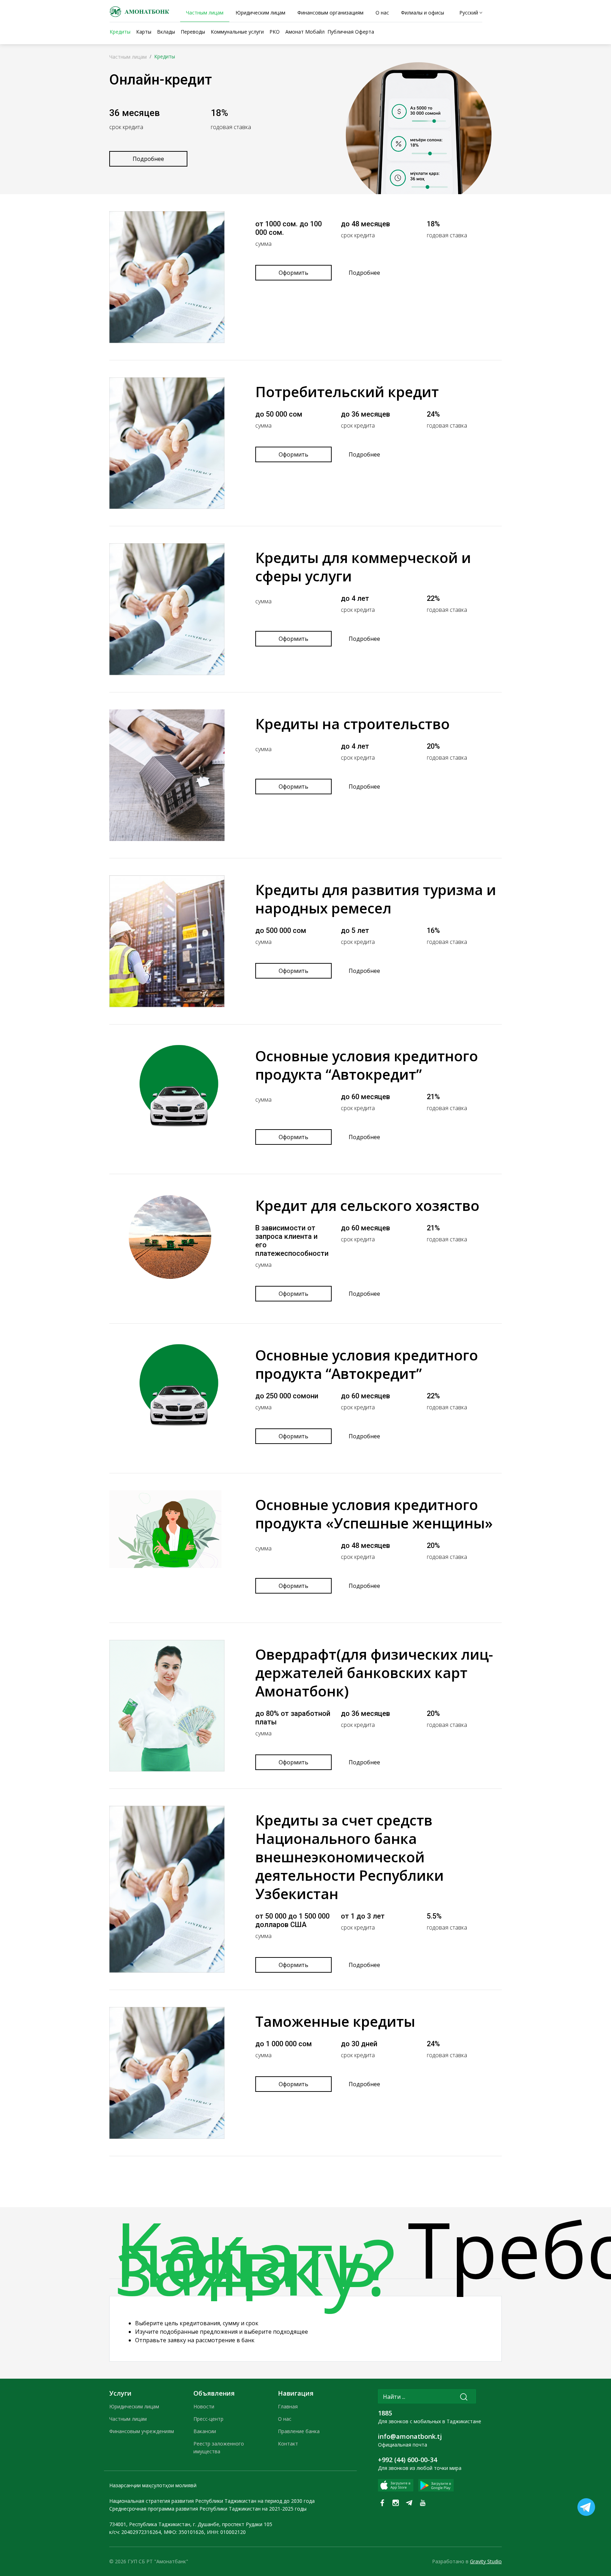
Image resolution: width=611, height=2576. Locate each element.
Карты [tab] (144, 32)
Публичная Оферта (351, 32)
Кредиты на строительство (353, 724)
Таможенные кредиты (335, 2021)
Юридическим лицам (134, 2406)
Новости (204, 2406)
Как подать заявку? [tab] (255, 2260)
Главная (288, 2406)
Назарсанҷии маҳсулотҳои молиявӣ (153, 2485)
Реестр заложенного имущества (219, 2447)
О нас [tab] (382, 13)
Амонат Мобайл (305, 32)
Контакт (288, 2444)
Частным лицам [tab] (205, 13)
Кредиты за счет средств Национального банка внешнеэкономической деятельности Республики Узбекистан (350, 1857)
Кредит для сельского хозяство (367, 1205)
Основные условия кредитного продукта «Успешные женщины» (374, 1514)
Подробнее (148, 159)
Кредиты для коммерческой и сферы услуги (363, 567)
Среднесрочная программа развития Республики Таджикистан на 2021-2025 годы (208, 2509)
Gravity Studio (486, 2561)
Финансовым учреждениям (142, 2431)
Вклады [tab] (166, 32)
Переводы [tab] (193, 32)
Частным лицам (128, 57)
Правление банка (299, 2431)
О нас (285, 2419)
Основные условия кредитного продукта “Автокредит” (367, 1065)
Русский (469, 13)
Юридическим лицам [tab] (260, 13)
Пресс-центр (208, 2419)
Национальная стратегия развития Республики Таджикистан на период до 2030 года (212, 2501)
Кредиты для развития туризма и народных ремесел (376, 899)
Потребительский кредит (347, 392)
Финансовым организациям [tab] (330, 13)
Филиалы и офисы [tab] (423, 13)
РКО (275, 32)
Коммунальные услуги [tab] (237, 32)
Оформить (293, 273)
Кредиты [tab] (120, 32)
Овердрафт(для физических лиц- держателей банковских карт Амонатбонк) (374, 1673)
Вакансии (205, 2431)
